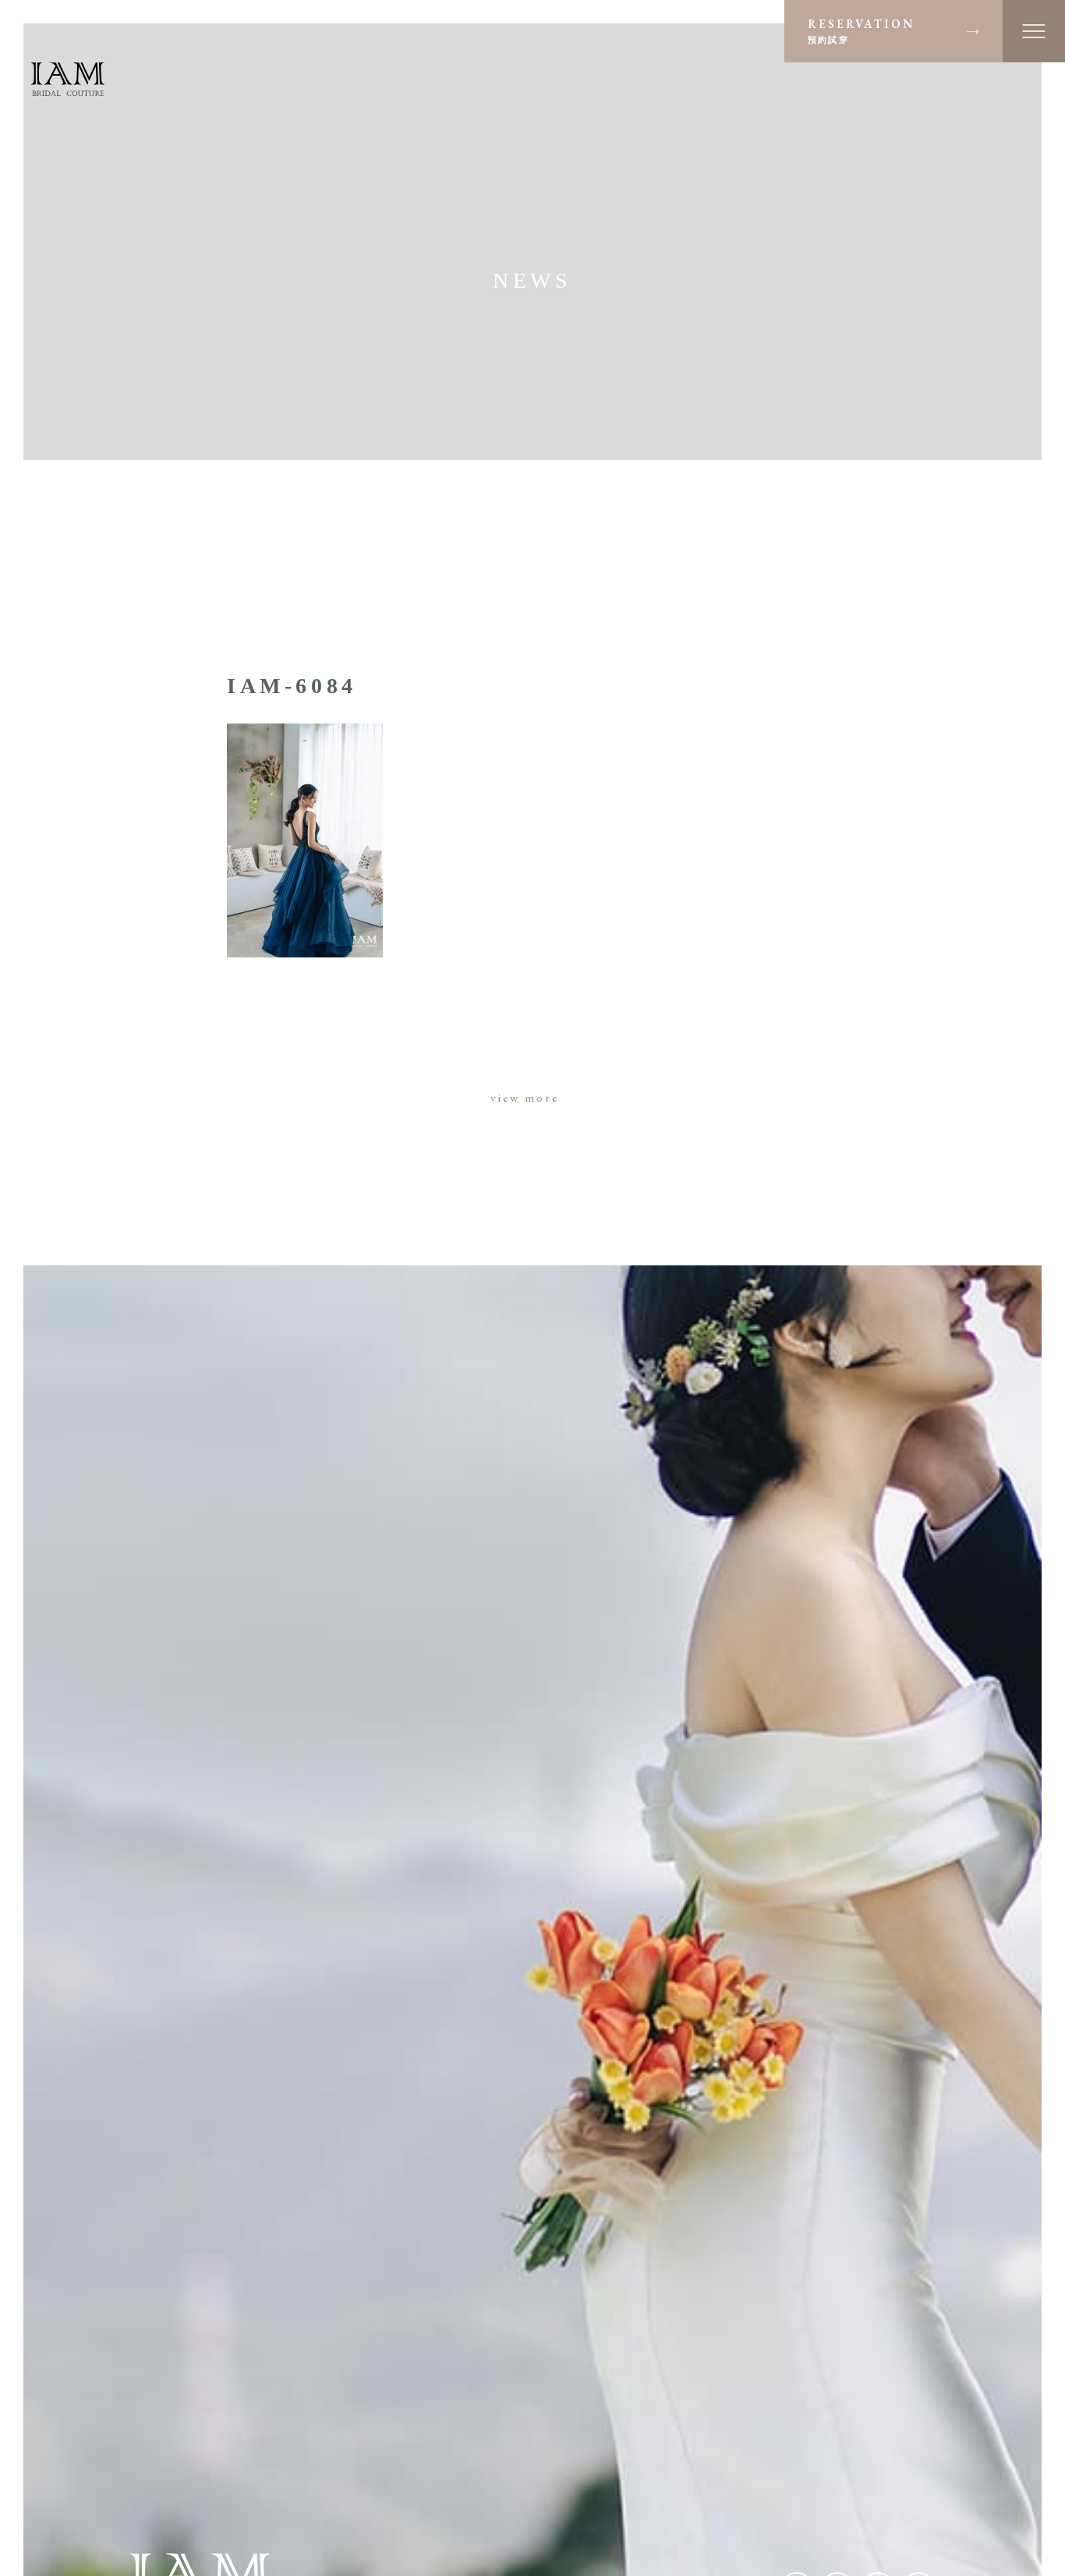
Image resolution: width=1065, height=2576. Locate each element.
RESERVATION (862, 30)
